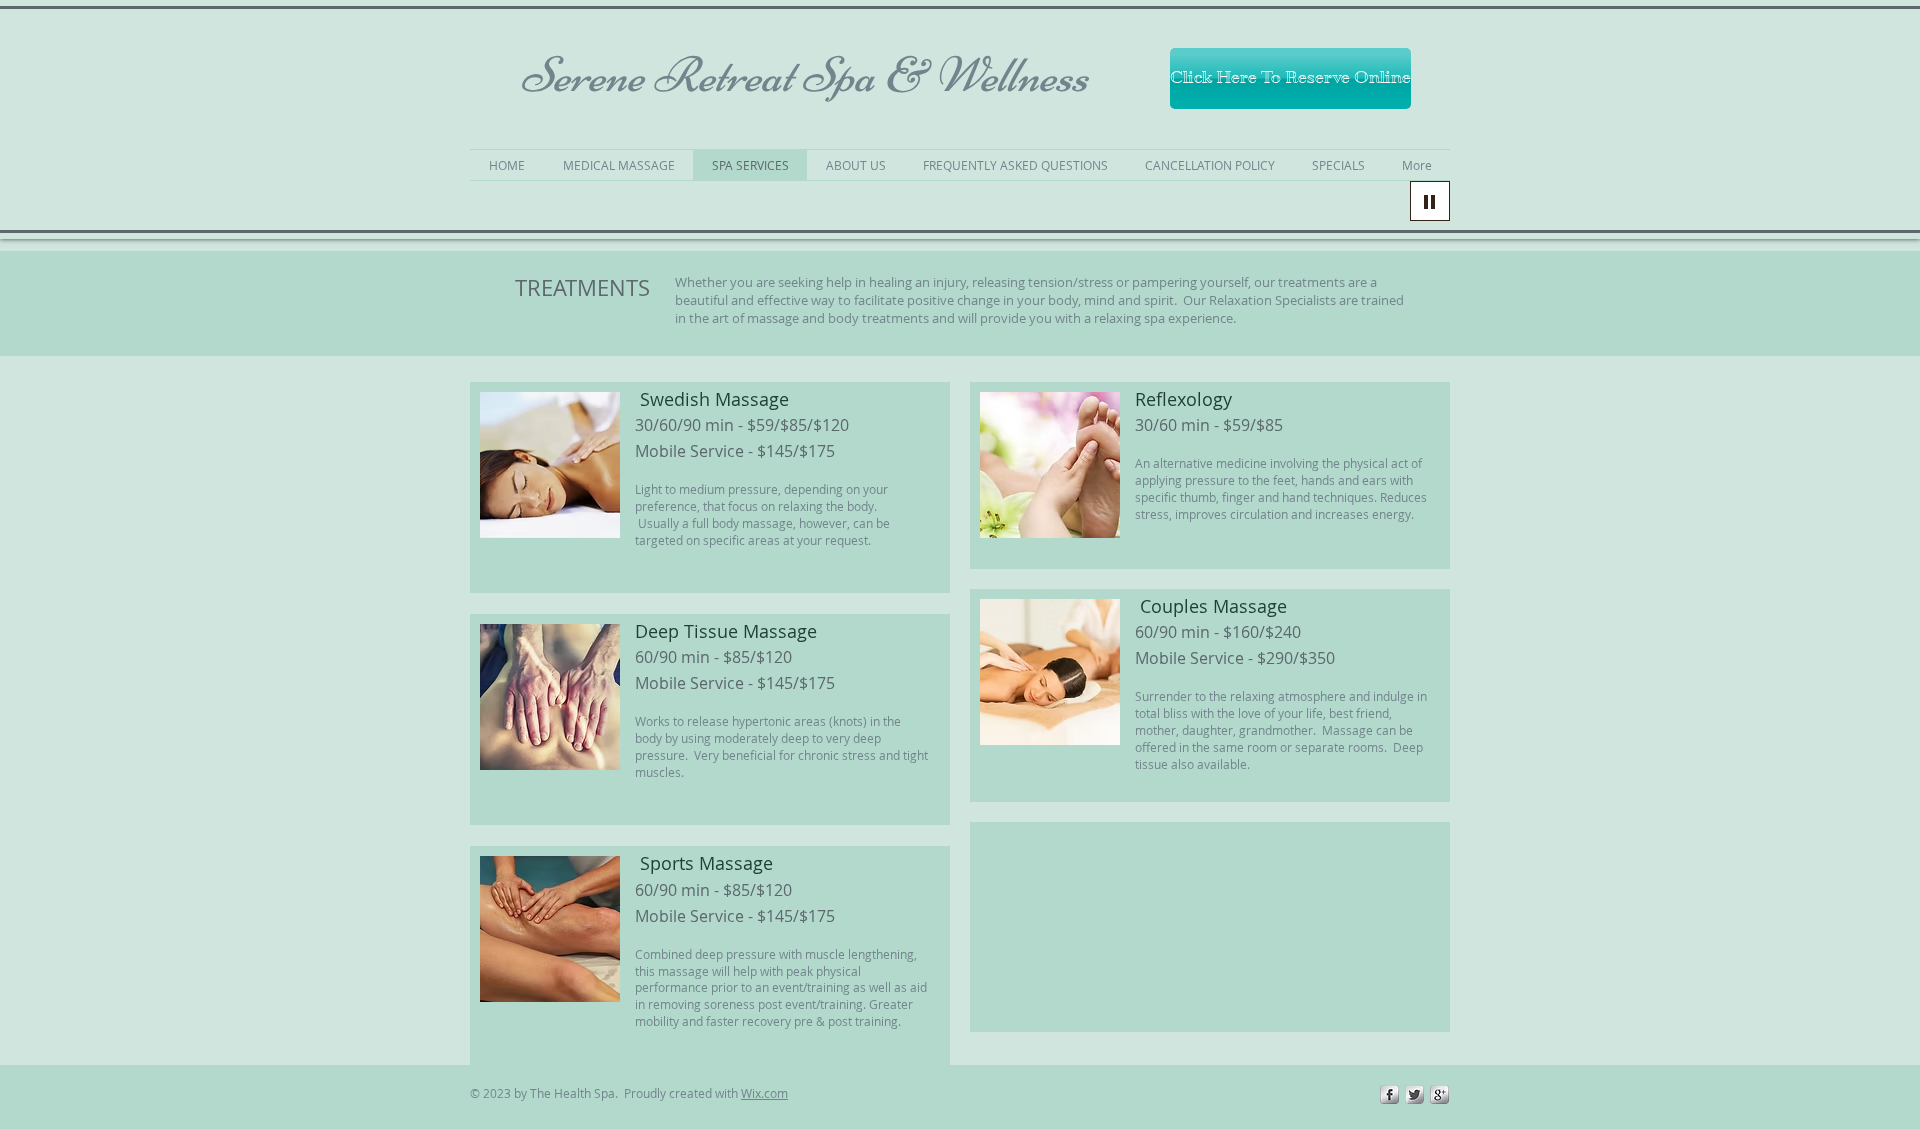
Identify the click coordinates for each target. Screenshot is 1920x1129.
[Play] (1430, 201)
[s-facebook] (1389, 1094)
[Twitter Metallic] (1414, 1094)
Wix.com (764, 1093)
